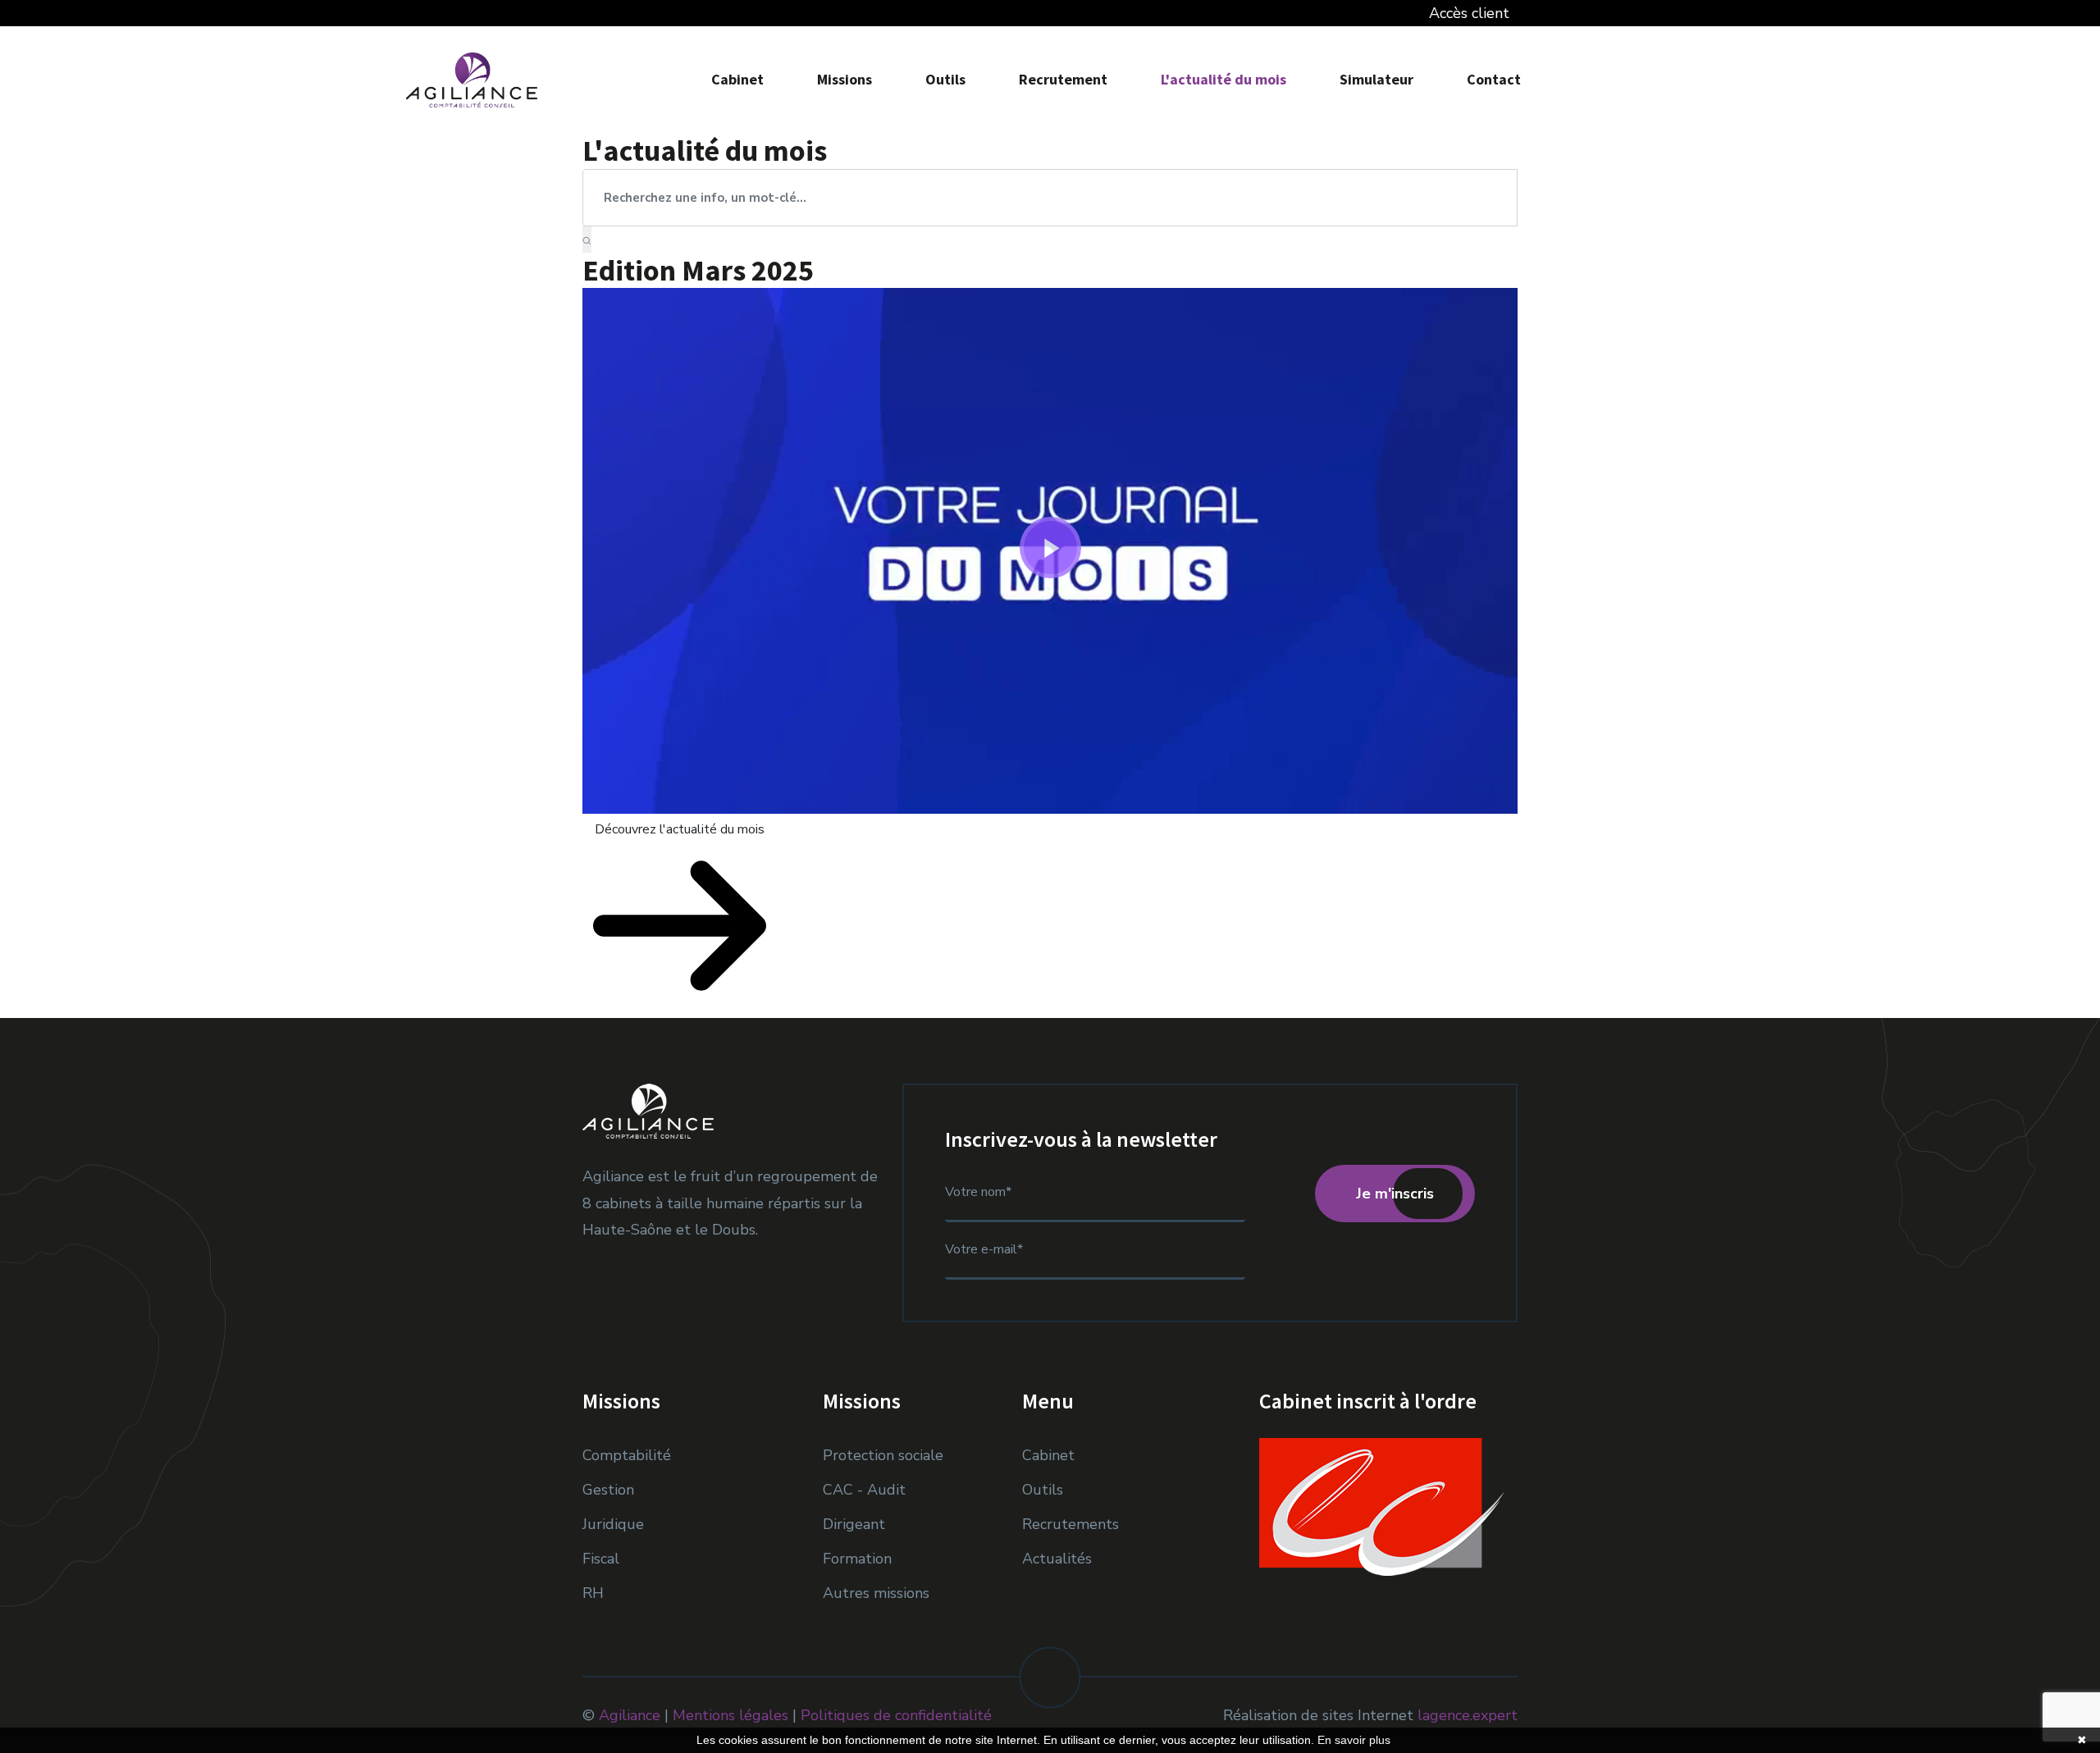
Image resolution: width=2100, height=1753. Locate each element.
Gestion (608, 1490)
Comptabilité (627, 1455)
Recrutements (1071, 1524)
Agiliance (630, 1715)
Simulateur (1376, 79)
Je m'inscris (1395, 1194)
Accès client (1463, 13)
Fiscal (601, 1559)
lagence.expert (1468, 1715)
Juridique (613, 1524)
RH (593, 1593)
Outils (945, 79)
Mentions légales (730, 1715)
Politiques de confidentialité (896, 1715)
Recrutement (1063, 79)
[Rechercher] (587, 240)
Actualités (1057, 1559)
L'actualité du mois (1223, 79)
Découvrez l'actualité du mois (680, 829)
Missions (845, 79)
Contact (1494, 79)
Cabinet (737, 79)
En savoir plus (1354, 1740)
